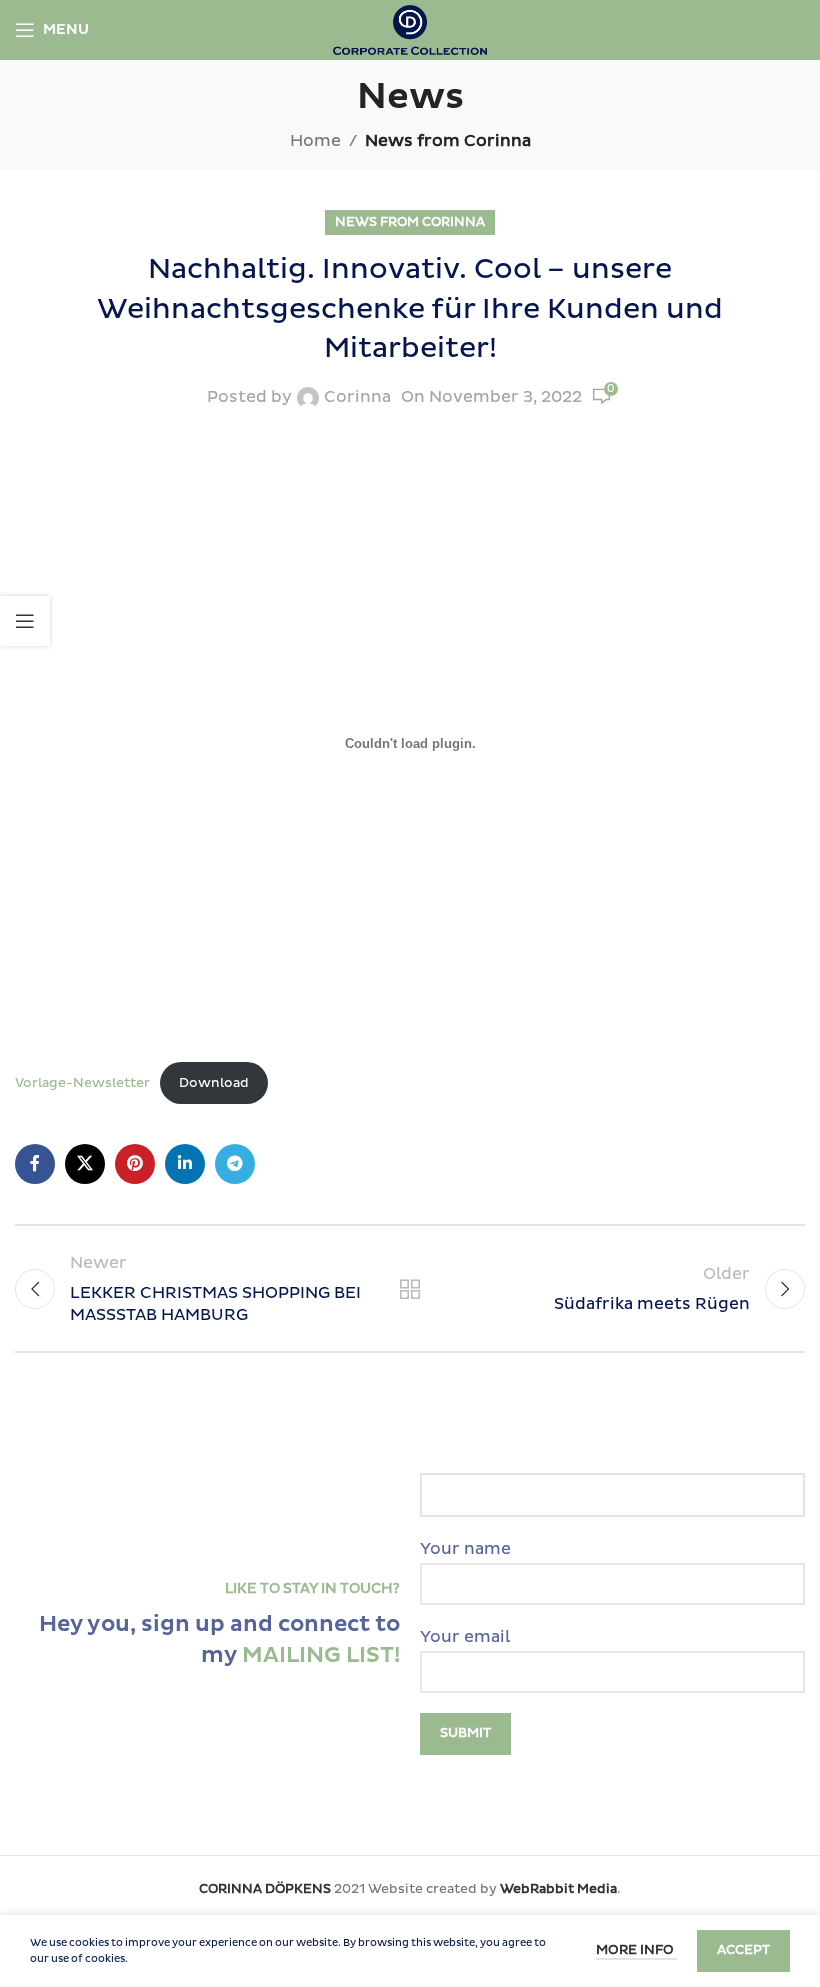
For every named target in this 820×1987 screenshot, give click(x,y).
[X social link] (85, 1164)
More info (636, 1950)
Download (214, 1083)
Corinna (357, 397)
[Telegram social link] (235, 1164)
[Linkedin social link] (185, 1164)
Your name (465, 1549)
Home (315, 141)
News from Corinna (448, 141)
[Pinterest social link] (135, 1164)
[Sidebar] (25, 621)
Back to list (410, 1289)
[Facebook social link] (35, 1164)
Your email (465, 1637)
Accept (743, 1950)
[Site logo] (410, 29)
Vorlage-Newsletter (82, 1083)
